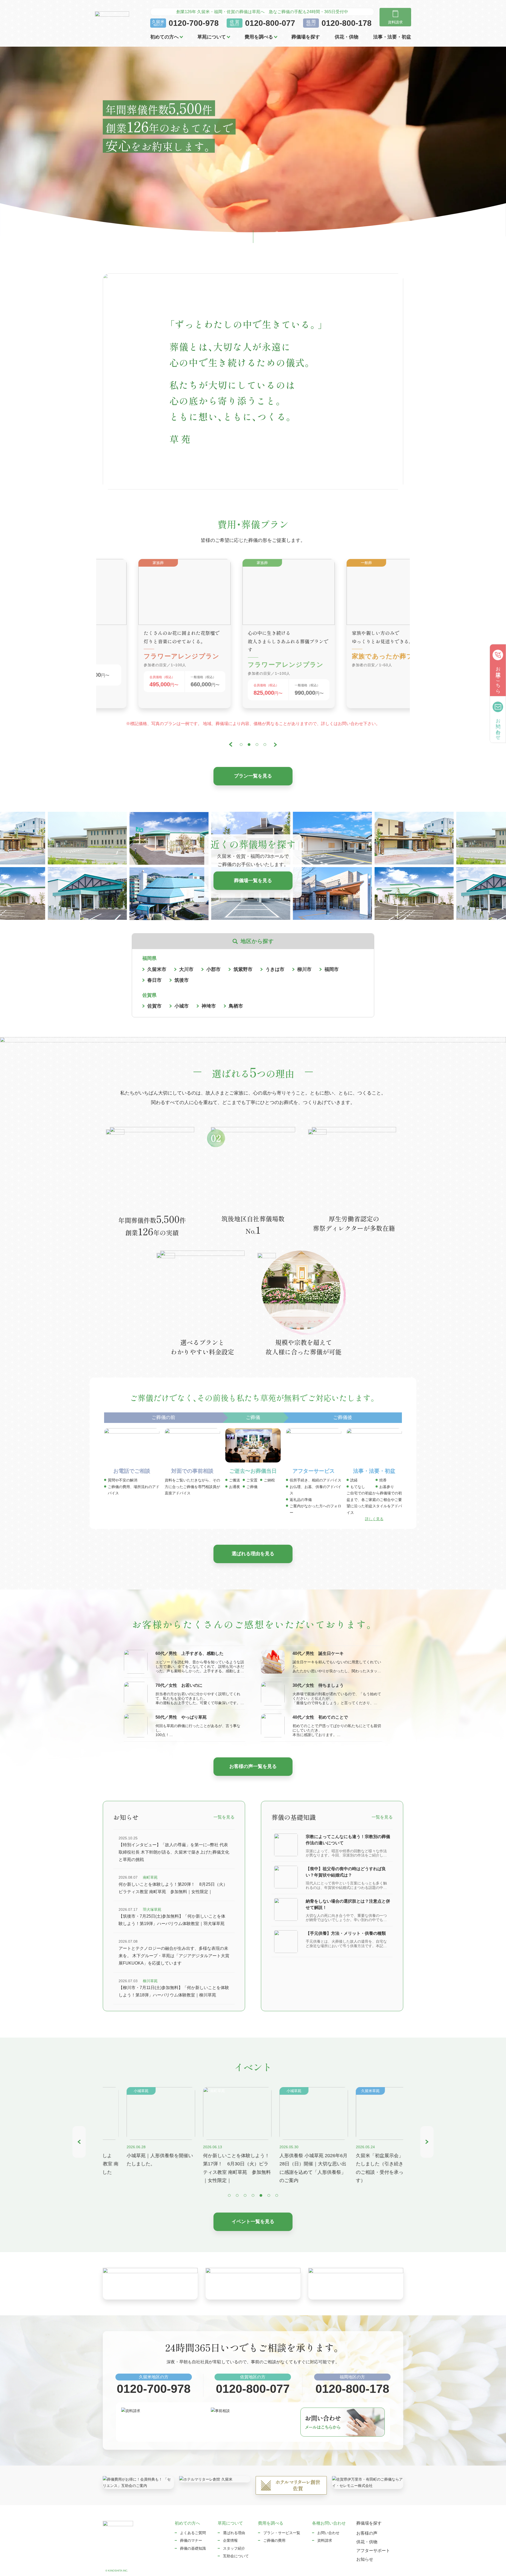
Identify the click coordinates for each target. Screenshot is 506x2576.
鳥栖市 (236, 1006)
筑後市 (182, 980)
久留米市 (157, 969)
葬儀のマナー (191, 2540)
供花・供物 (347, 37)
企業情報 (230, 2540)
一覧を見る (224, 1817)
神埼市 (209, 1006)
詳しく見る (374, 1519)
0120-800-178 (347, 23)
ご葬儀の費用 (274, 2540)
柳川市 (304, 969)
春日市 (154, 980)
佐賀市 (154, 1006)
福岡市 (332, 969)
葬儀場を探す (306, 37)
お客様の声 (367, 2533)
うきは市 (275, 969)
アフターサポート (373, 2551)
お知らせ (365, 2559)
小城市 (182, 1006)
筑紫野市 (243, 969)
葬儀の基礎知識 (193, 2548)
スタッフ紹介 (234, 2548)
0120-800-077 (270, 23)
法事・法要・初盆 (392, 37)
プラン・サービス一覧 (282, 2533)
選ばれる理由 (234, 2533)
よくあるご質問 (193, 2533)
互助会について (236, 2556)
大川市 (186, 969)
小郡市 (213, 969)
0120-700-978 (194, 23)
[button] (231, 745)
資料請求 (325, 2540)
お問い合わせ (328, 2533)
